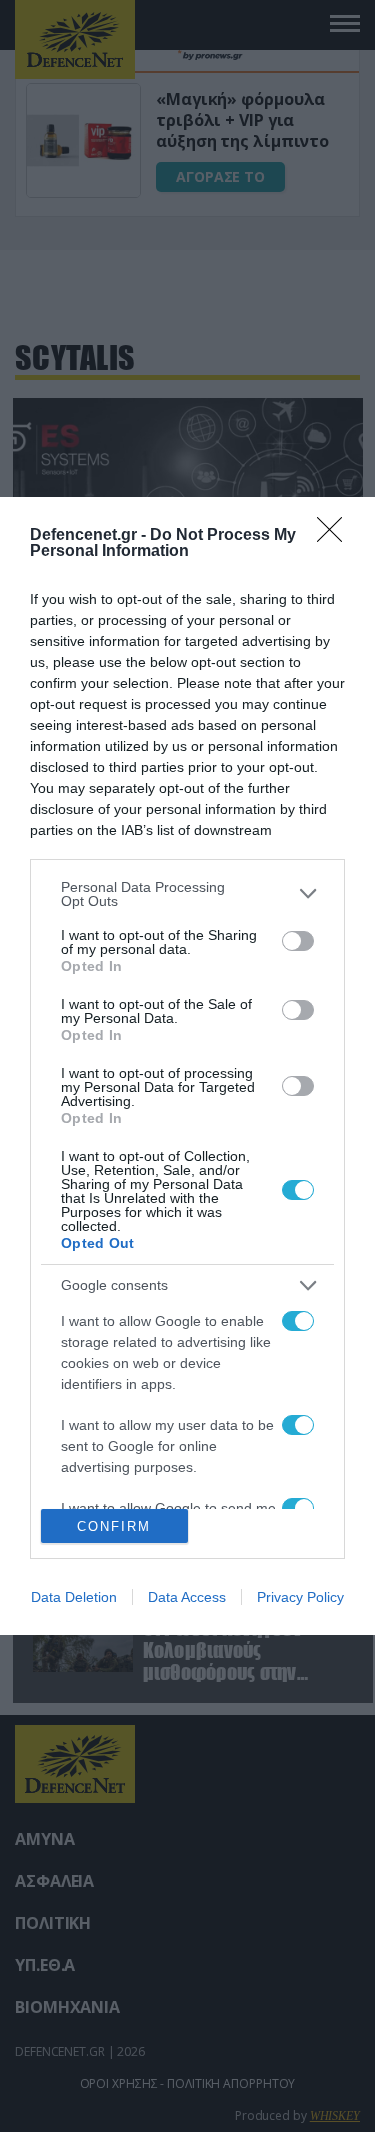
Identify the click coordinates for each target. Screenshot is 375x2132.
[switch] (298, 941)
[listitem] (187, 894)
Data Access (187, 1597)
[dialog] (187, 1066)
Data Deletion (74, 1597)
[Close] (336, 536)
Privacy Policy (300, 1597)
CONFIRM (114, 1526)
